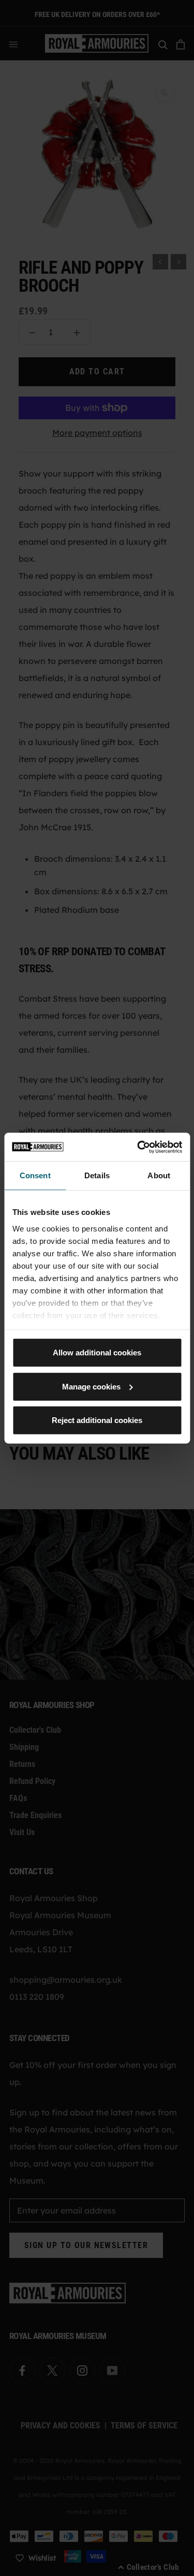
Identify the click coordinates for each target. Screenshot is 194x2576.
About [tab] (159, 1175)
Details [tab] (97, 1175)
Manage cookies (91, 1386)
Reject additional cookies (97, 1420)
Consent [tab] (35, 1175)
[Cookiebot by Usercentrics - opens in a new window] (138, 1147)
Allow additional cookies (97, 1353)
